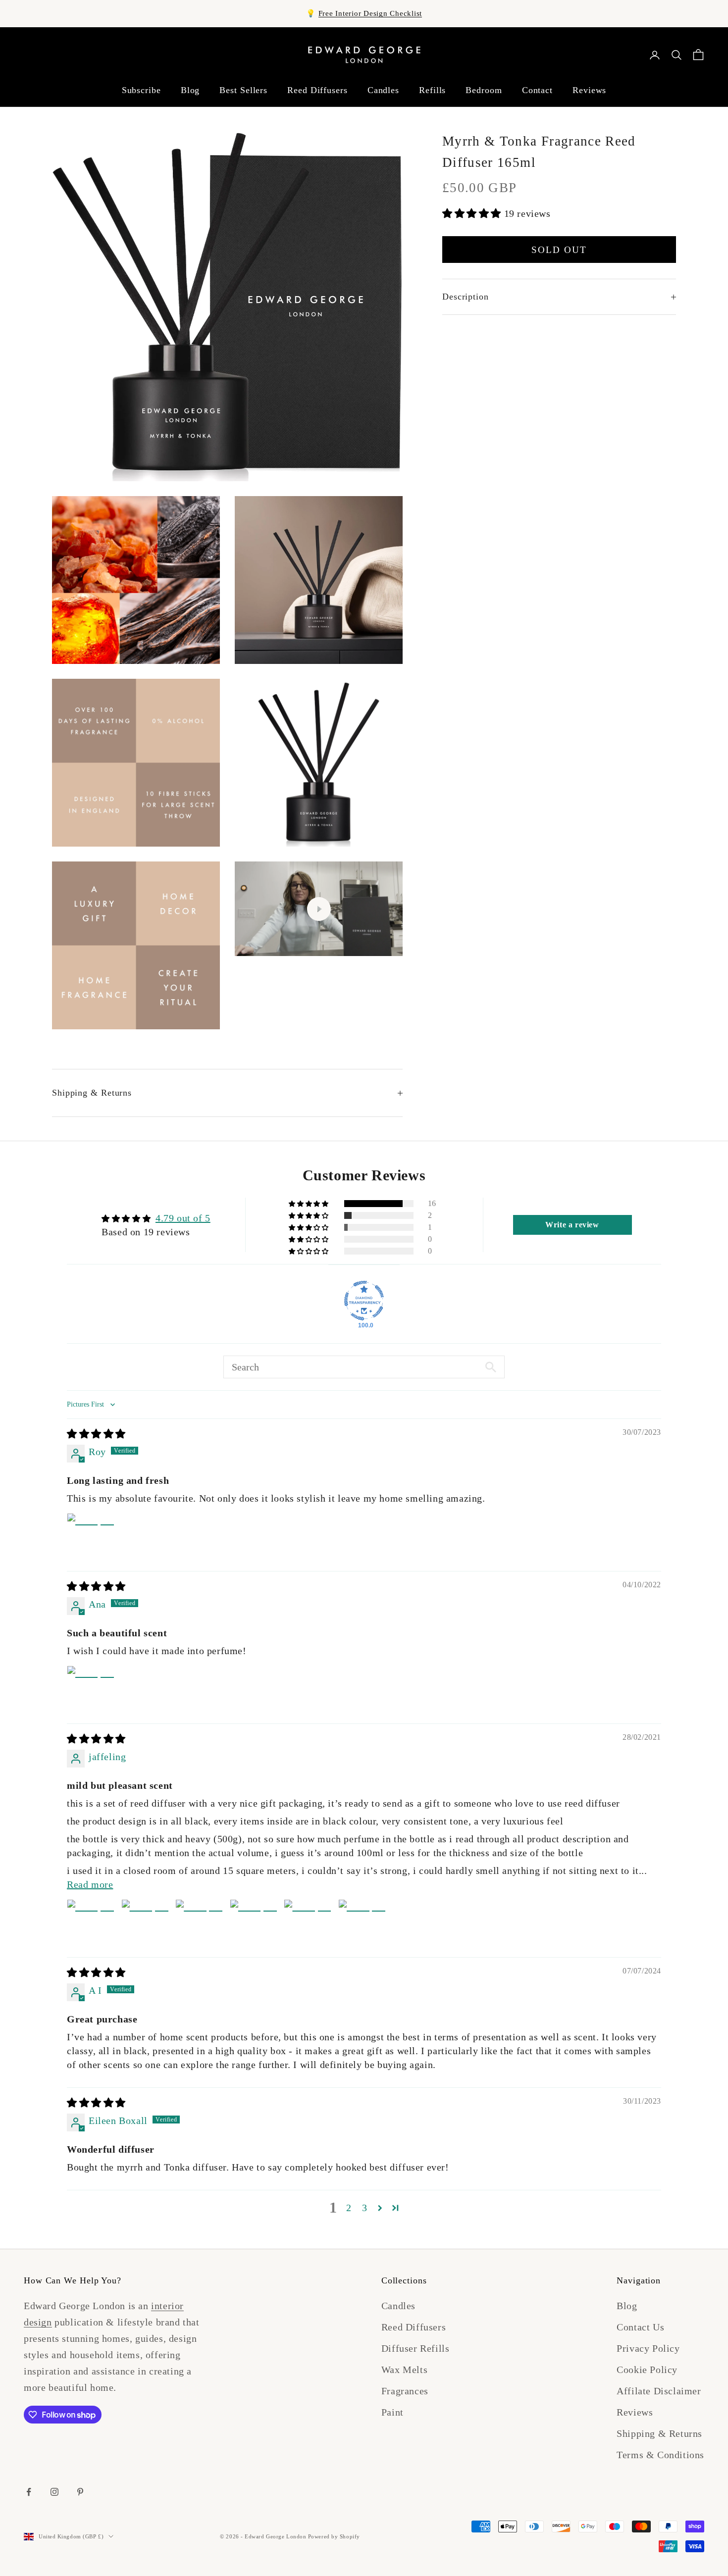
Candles (383, 90)
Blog (190, 90)
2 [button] (349, 2208)
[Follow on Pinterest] (80, 2492)
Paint (392, 2412)
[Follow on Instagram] (54, 2492)
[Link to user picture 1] (91, 1537)
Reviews (589, 90)
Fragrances (405, 2391)
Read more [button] (90, 1884)
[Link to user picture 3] (199, 1923)
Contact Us (640, 2327)
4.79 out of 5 (183, 1218)
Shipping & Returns (659, 2433)
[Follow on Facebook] (29, 2492)
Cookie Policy (647, 2370)
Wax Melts (404, 2370)
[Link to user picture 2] (145, 1923)
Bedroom (484, 90)
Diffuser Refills (416, 2348)
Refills (432, 90)
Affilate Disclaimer (659, 2391)
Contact (537, 90)
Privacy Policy (648, 2348)
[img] (96, 1434)
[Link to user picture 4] (254, 1923)
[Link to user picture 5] (308, 1923)
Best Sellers (243, 90)
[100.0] (364, 1301)
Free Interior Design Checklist (370, 13)
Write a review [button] (572, 1225)
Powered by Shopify (334, 2536)
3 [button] (365, 2208)
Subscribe (141, 90)
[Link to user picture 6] (362, 1923)
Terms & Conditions (660, 2455)
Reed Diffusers (317, 90)
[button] (473, 214)
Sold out (559, 250)
